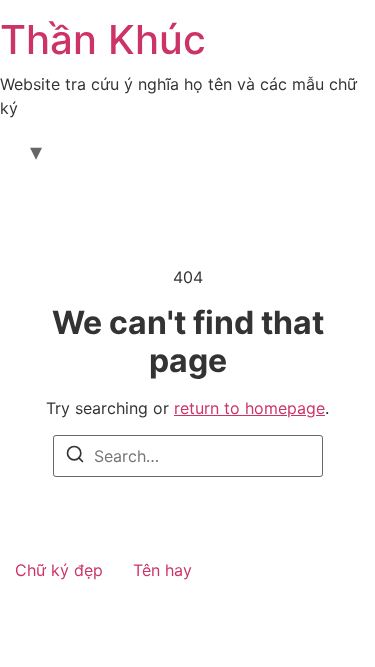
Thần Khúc (103, 39)
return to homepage (249, 408)
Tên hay (162, 570)
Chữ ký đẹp (59, 570)
